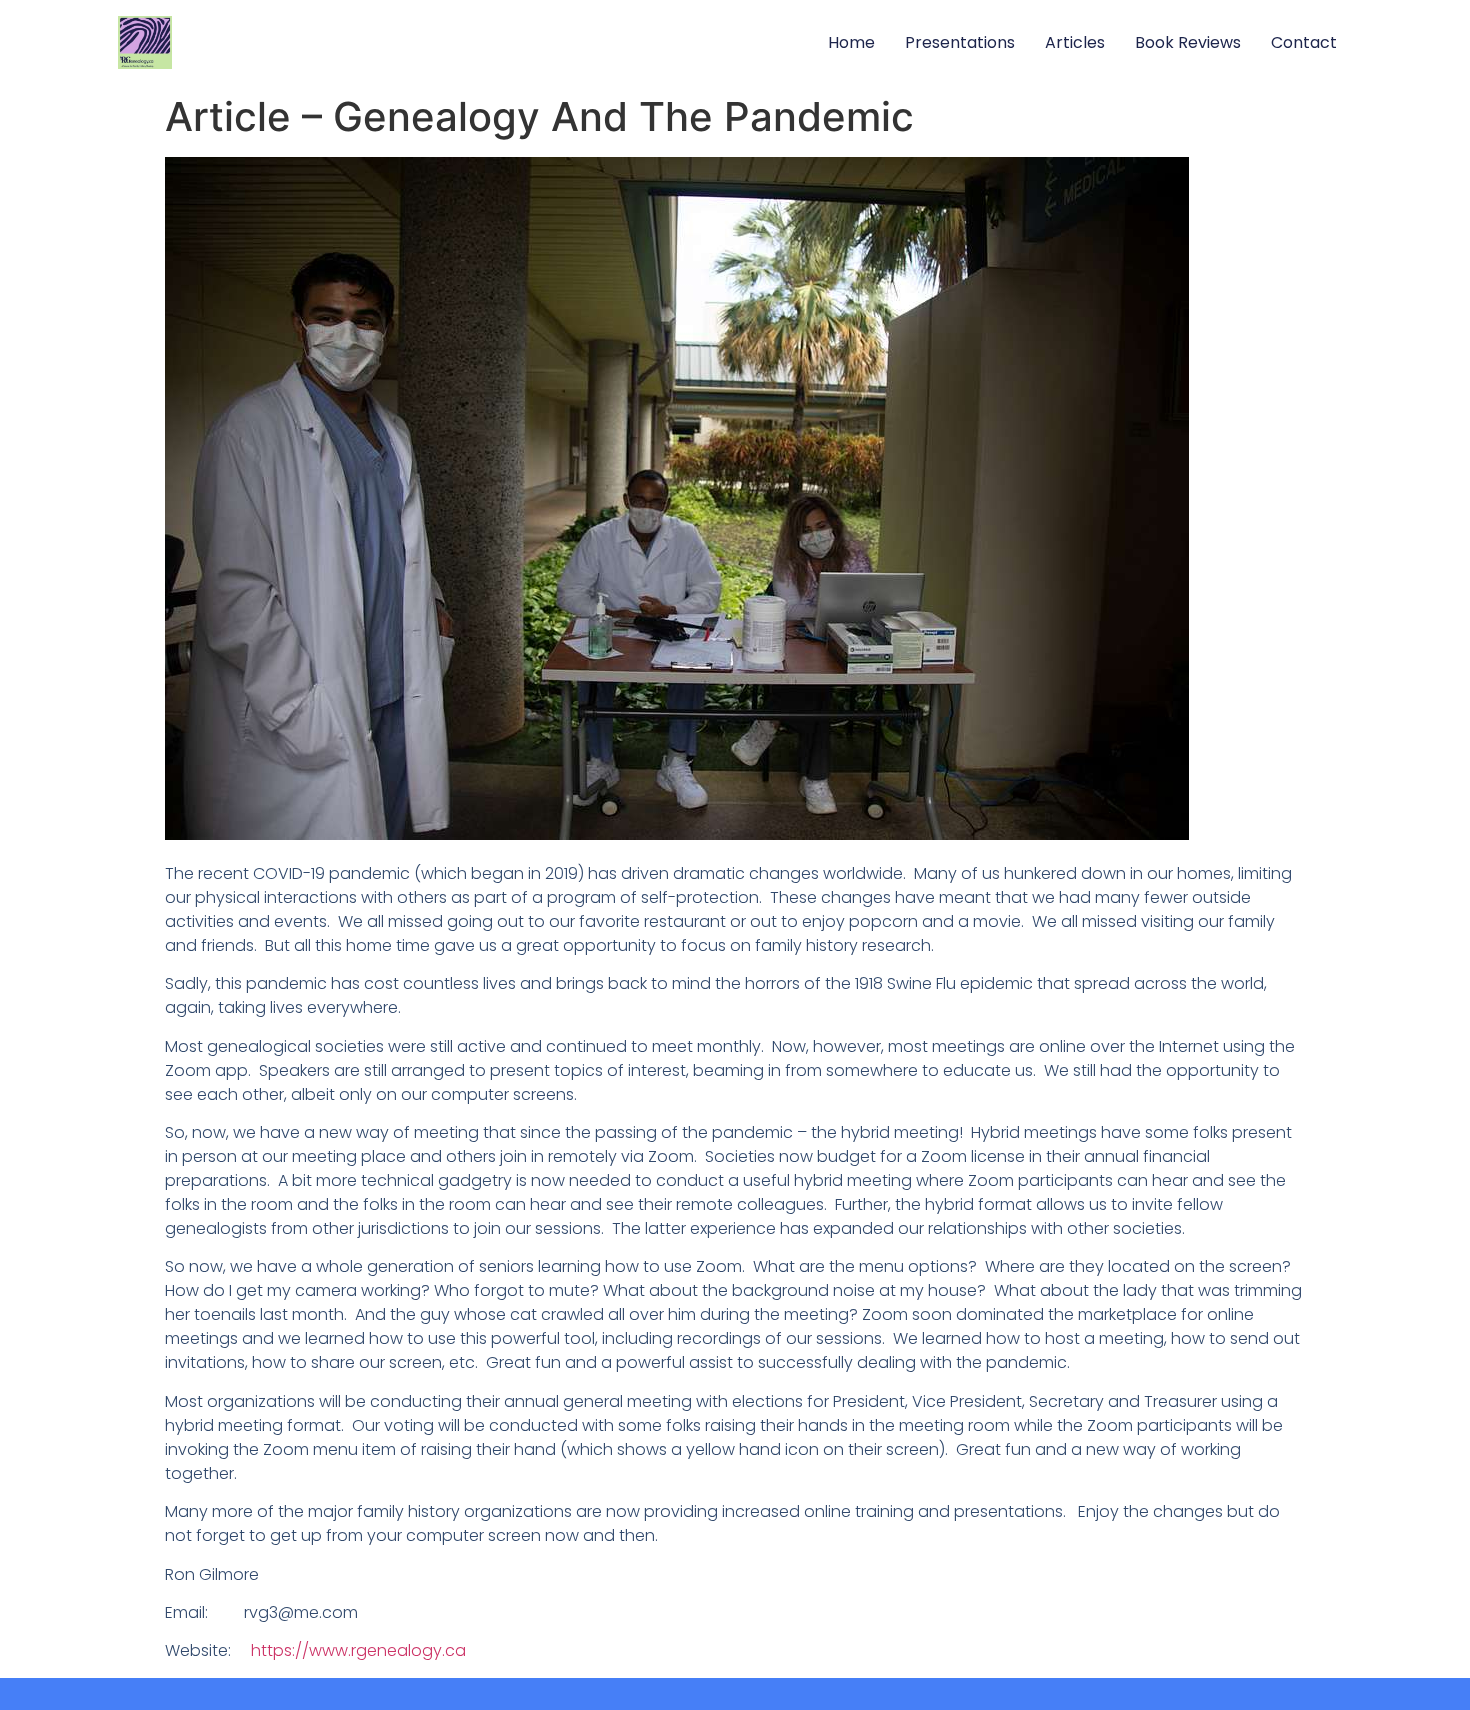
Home (851, 42)
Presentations (960, 42)
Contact (1304, 42)
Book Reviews (1188, 42)
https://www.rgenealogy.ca (358, 1650)
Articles (1075, 42)
